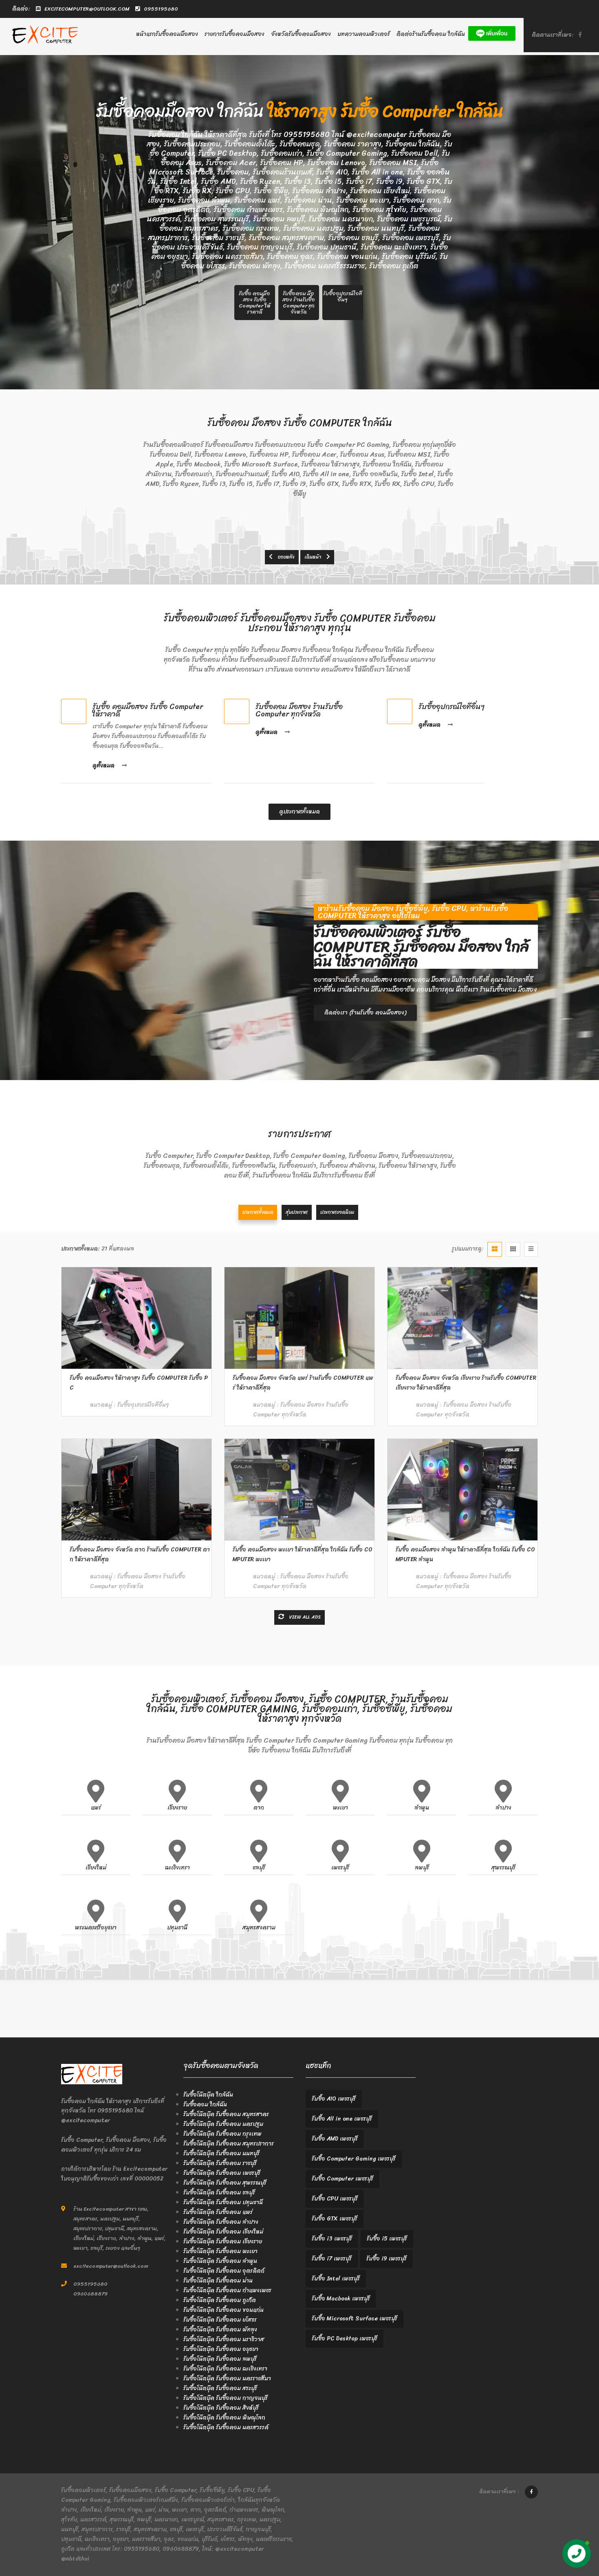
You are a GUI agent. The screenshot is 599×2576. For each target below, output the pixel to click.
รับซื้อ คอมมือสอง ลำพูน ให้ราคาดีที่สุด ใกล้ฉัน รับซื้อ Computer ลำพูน (465, 1554)
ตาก (259, 1808)
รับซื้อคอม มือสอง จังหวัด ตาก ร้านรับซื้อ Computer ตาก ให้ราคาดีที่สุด (140, 1554)
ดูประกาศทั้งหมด (299, 812)
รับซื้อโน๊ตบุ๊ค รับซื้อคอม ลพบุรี (220, 2359)
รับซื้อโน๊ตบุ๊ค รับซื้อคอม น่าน (218, 2281)
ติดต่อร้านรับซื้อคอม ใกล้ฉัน (431, 34)
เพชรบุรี (340, 1868)
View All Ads (304, 1617)
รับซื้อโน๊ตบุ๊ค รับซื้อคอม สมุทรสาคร (226, 2114)
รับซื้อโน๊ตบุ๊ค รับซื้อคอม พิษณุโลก (224, 2418)
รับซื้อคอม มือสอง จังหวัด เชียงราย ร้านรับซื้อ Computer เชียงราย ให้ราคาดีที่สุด (466, 1383)
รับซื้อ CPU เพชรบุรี (335, 2199)
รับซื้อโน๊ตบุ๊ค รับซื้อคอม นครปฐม (223, 2124)
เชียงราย (177, 1808)
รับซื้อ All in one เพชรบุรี (342, 2119)
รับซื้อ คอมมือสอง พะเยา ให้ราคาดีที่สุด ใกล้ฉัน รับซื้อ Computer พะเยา (303, 1554)
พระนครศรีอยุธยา (96, 1928)
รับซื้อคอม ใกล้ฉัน (205, 2104)
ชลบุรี (259, 1868)
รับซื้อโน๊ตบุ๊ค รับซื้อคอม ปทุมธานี (223, 2202)
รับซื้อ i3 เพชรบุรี (332, 2239)
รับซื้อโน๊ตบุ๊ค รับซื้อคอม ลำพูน (220, 2261)
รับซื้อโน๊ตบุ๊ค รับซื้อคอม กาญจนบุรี (226, 2398)
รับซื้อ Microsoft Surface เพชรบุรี (355, 2319)
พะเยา (340, 1808)
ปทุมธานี (177, 1928)
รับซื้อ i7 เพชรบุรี (332, 2259)
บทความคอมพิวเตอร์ (364, 34)
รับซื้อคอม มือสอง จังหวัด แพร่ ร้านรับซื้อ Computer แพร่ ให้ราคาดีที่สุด (303, 1383)
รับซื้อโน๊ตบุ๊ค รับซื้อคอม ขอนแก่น (224, 2310)
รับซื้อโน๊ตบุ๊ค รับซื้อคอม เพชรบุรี (222, 2173)
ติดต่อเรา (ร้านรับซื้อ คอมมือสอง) (365, 1013)
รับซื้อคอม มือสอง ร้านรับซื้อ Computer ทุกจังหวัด (299, 710)
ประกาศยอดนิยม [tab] (337, 1212)
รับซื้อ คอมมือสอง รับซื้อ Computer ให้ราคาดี (148, 710)
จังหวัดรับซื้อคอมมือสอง (301, 34)
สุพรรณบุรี (503, 1868)
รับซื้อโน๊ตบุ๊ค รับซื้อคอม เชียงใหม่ (223, 2232)
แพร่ (96, 1808)
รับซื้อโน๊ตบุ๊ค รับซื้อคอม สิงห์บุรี (221, 2408)
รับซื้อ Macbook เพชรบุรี (341, 2299)
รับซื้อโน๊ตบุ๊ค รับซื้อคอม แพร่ (218, 2212)
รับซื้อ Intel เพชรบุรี (336, 2279)
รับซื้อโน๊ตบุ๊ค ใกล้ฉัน (208, 2095)
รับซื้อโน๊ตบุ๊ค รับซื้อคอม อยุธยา (221, 2349)
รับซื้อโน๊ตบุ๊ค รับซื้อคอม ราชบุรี (220, 2163)
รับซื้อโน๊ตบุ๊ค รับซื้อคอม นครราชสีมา (227, 2378)
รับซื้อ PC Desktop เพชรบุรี (345, 2339)
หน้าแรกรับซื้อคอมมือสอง (167, 34)
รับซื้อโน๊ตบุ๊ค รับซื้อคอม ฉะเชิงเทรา (225, 2369)
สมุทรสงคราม (259, 1928)
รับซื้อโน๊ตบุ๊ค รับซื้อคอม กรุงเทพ (222, 2134)
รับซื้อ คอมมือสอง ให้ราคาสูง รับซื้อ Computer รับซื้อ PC (139, 1383)
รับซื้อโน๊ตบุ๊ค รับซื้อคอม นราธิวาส (224, 2339)
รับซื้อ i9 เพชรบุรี (386, 2259)
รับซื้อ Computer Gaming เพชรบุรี (354, 2159)
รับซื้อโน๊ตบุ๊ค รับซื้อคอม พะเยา (220, 2251)
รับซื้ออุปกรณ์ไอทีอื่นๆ (451, 707)
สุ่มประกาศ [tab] (297, 1212)
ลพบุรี (422, 1868)
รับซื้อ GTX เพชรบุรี (335, 2219)
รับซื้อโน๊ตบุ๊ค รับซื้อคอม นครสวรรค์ (226, 2427)
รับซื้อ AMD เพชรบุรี (335, 2139)
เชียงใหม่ (96, 1868)
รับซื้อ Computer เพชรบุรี (342, 2179)
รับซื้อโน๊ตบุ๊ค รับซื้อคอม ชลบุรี (219, 2193)
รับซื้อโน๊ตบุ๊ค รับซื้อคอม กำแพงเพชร (227, 2290)
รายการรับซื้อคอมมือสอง (235, 34)
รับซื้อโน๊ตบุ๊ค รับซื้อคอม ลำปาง (221, 2222)
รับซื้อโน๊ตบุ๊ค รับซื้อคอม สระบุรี (220, 2388)
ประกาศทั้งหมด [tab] (258, 1212)
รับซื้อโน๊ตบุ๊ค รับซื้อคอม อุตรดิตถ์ (224, 2271)
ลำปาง (503, 1808)
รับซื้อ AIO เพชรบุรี (334, 2099)
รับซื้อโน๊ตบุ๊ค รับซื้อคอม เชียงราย (223, 2241)
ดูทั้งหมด (105, 766)
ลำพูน (422, 1808)
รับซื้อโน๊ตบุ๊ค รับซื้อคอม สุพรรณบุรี (225, 2183)
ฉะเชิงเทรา (177, 1868)
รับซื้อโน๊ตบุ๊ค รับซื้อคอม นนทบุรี (221, 2153)
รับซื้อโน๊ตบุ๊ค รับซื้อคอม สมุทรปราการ (229, 2144)
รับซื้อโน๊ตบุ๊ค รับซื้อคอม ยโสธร (220, 2320)
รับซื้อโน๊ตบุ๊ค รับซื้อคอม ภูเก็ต (220, 2300)
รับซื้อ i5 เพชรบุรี (387, 2239)
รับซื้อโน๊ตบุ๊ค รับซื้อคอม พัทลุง (220, 2330)
